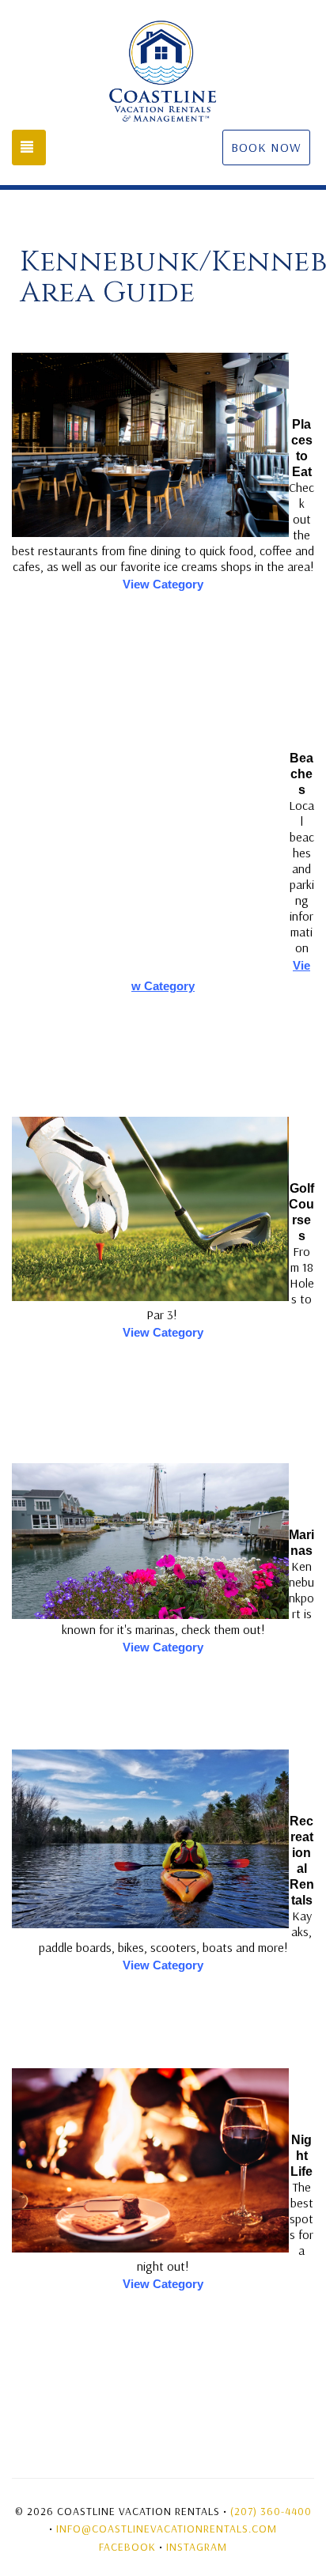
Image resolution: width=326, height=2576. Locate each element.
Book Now (266, 147)
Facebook (127, 2547)
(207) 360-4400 (271, 2511)
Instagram (197, 2547)
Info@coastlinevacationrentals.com (167, 2529)
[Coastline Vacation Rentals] (163, 71)
